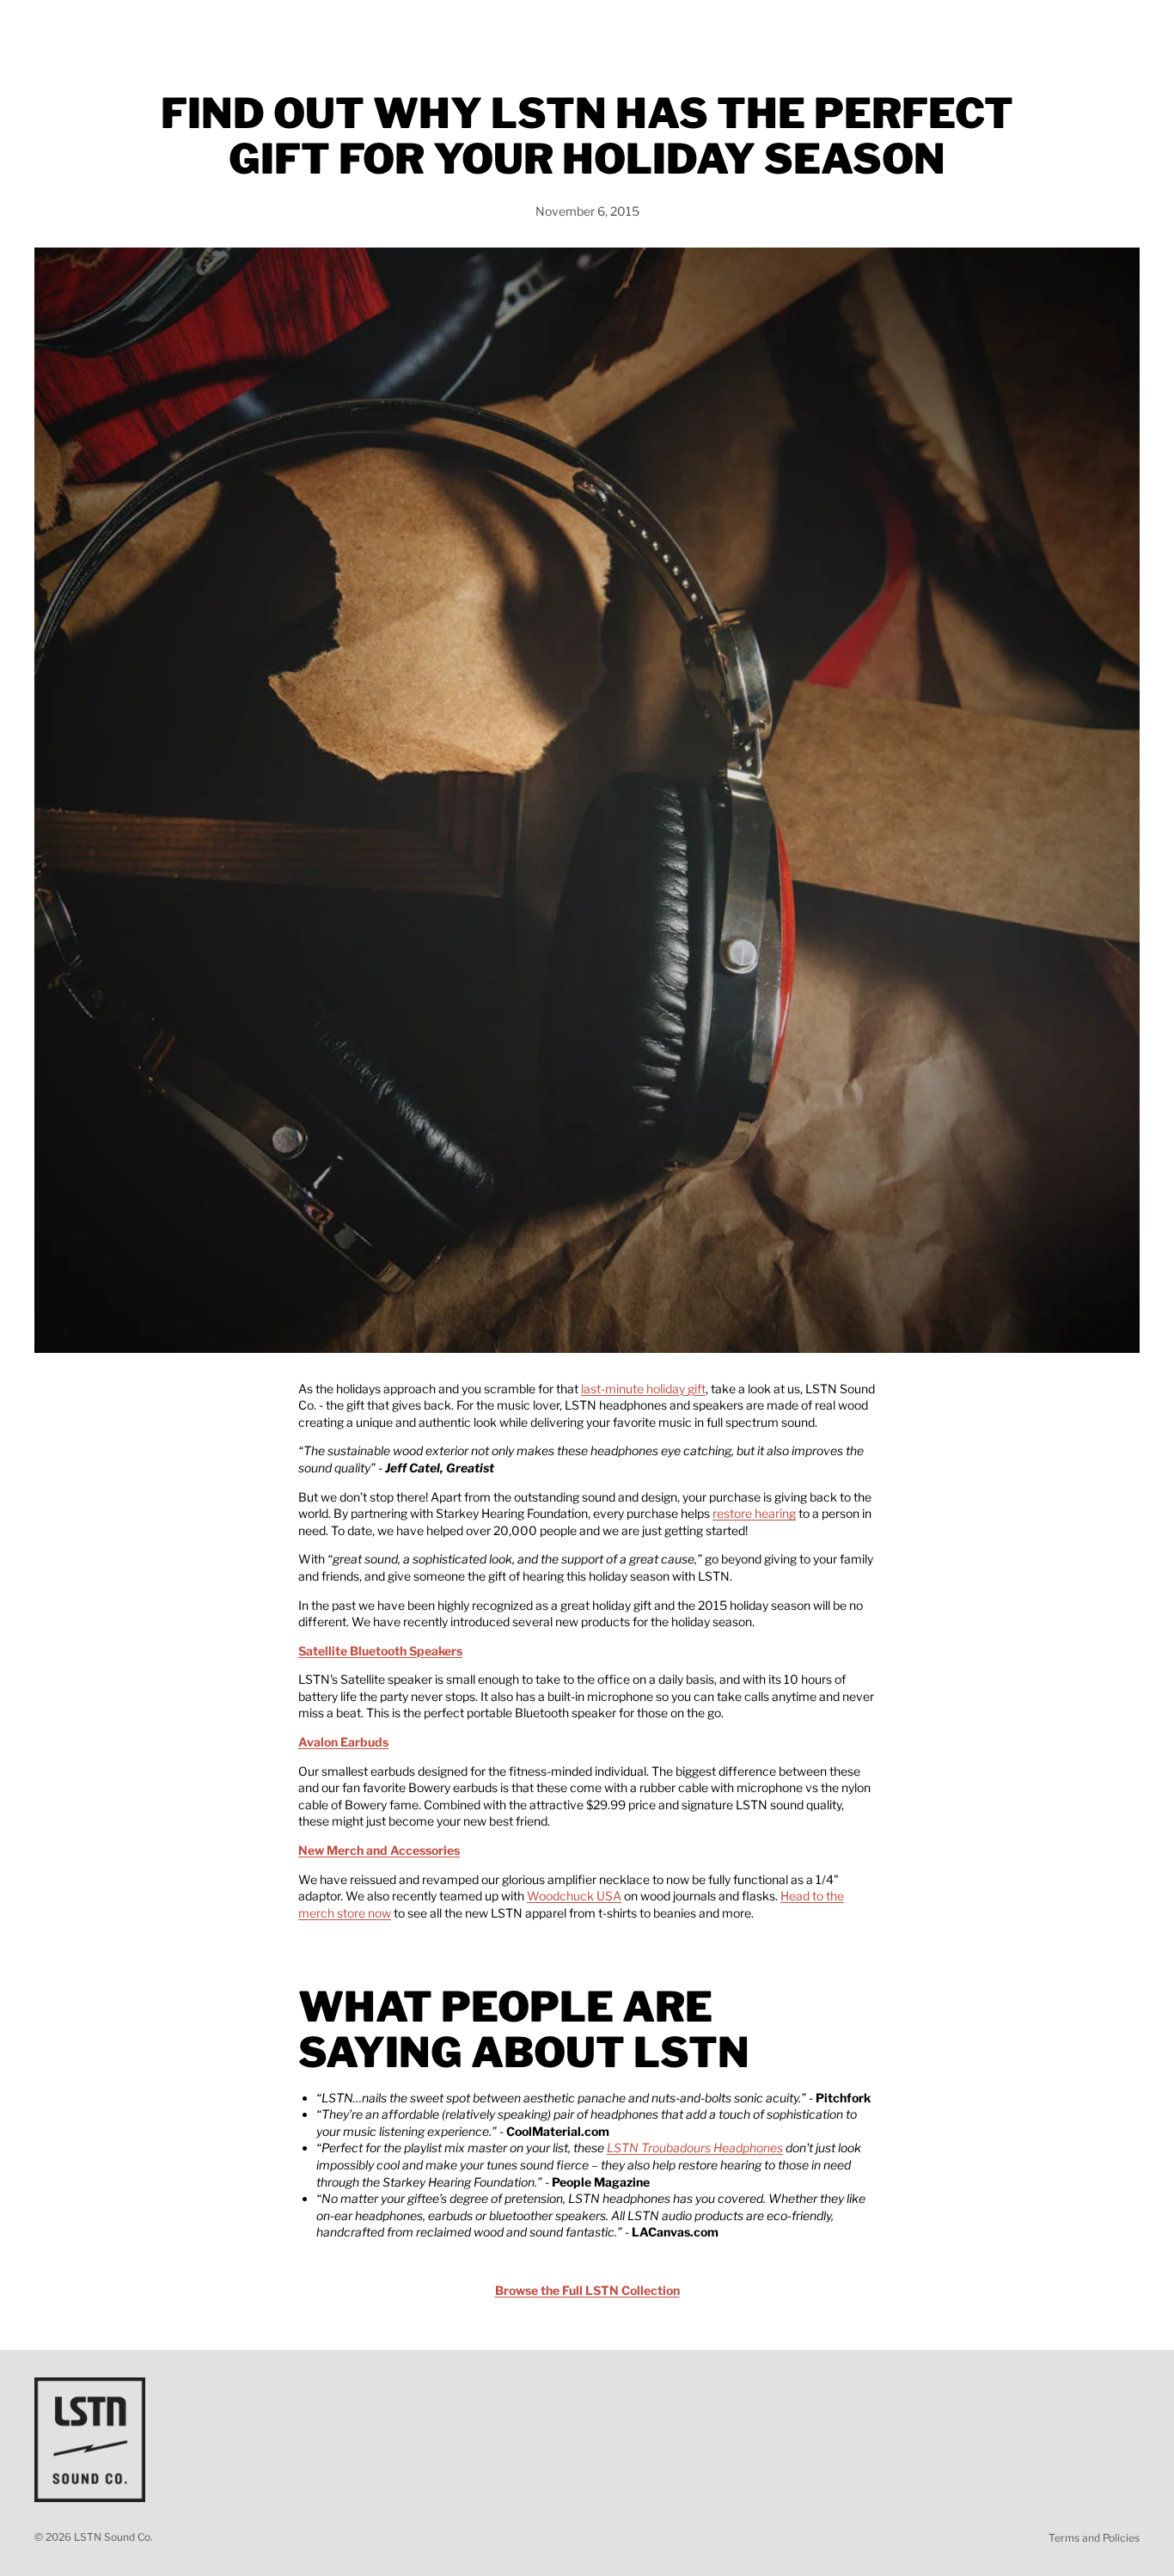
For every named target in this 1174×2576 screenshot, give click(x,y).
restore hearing (754, 1513)
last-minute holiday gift (643, 1389)
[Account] (1083, 28)
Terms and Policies (1094, 2538)
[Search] (1047, 28)
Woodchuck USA (574, 1896)
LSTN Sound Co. (113, 2537)
